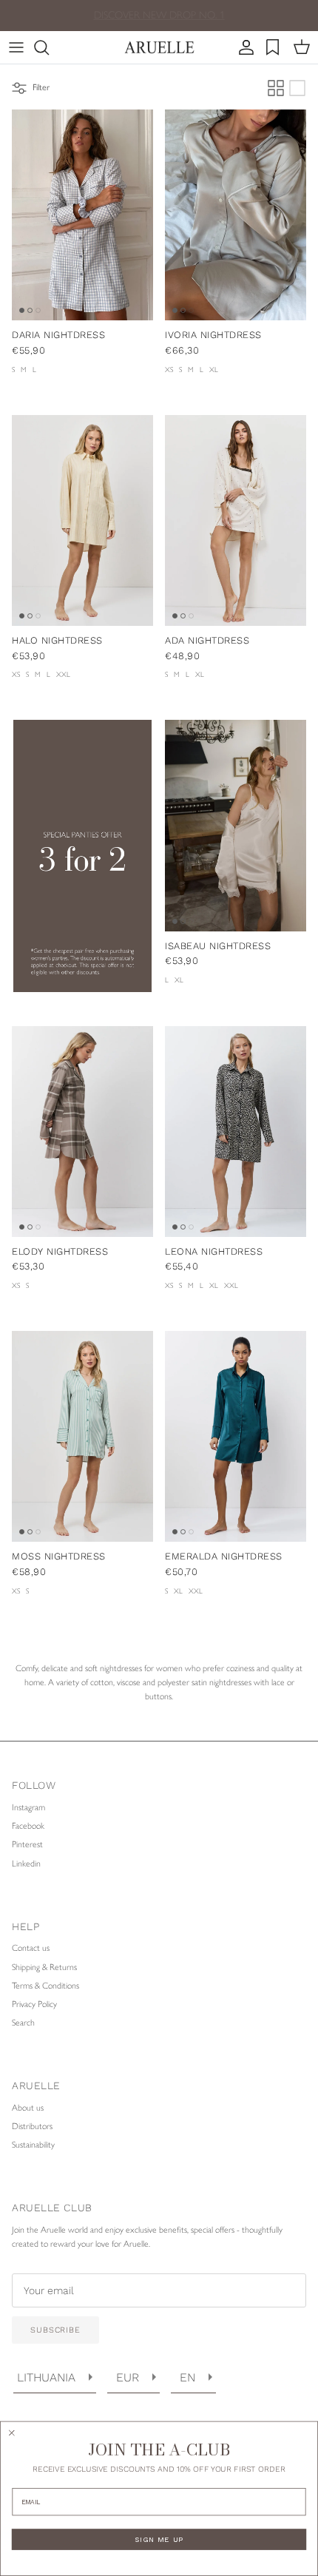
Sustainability (33, 2145)
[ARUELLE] (159, 48)
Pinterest (27, 1844)
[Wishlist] (274, 47)
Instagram (28, 1807)
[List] (297, 88)
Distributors (32, 2126)
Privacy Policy (34, 2004)
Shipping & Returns (44, 1967)
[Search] (49, 47)
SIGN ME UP (159, 2539)
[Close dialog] (11, 2433)
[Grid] (276, 88)
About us (28, 2108)
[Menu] (16, 47)
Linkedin (26, 1864)
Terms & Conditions (45, 1986)
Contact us (31, 1948)
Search (23, 2023)
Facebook (28, 1826)
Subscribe (55, 2330)
